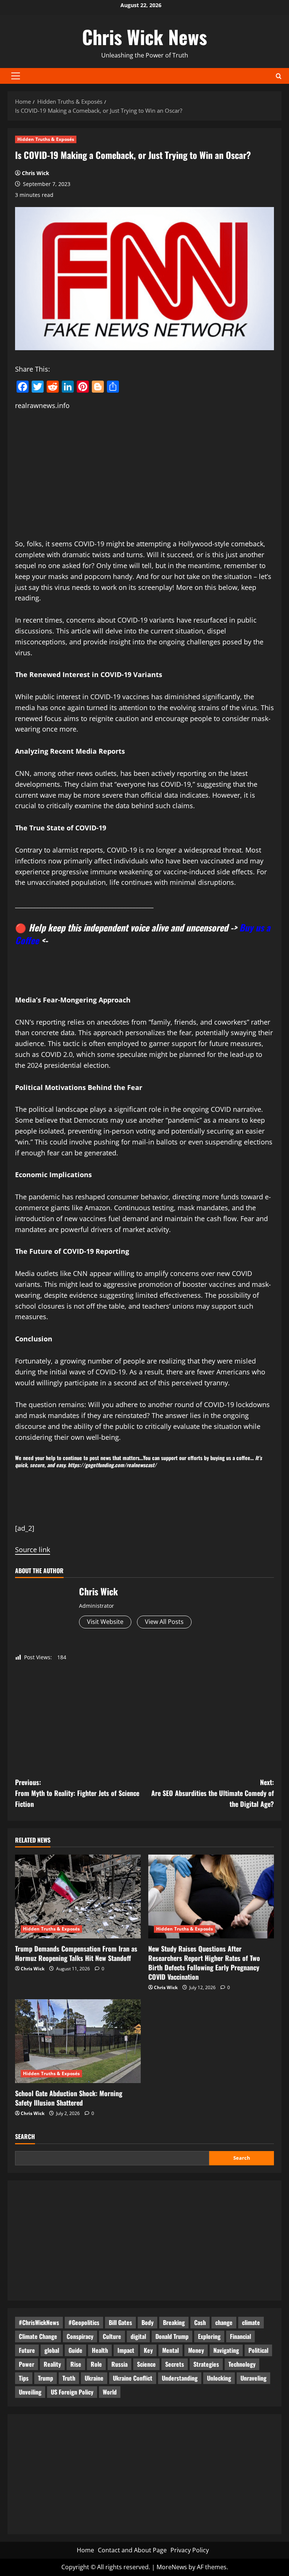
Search (25, 2137)
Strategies (206, 2364)
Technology (242, 2364)
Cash (200, 2322)
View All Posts (164, 1622)
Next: (213, 1793)
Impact (126, 2350)
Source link (33, 1550)
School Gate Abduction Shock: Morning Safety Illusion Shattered (69, 2098)
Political (258, 2350)
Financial (240, 2336)
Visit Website (105, 1622)
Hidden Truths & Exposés (46, 139)
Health (100, 2350)
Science (146, 2364)
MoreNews (172, 2567)
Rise (76, 2364)
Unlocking (219, 2378)
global (52, 2350)
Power (27, 2364)
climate (251, 2322)
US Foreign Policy (72, 2392)
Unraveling (253, 2378)
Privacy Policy (190, 2550)
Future (27, 2350)
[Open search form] (279, 76)
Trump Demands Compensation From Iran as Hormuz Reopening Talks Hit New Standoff (76, 1953)
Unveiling (30, 2392)
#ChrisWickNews (39, 2322)
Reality (52, 2364)
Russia (119, 2364)
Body (148, 2322)
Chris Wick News (144, 36)
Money (196, 2350)
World (110, 2392)
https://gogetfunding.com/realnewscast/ (112, 1465)
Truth (69, 2378)
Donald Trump (172, 2336)
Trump (46, 2378)
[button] (16, 76)
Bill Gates (120, 2322)
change (224, 2322)
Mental (170, 2350)
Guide (75, 2350)
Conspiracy (80, 2336)
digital (138, 2336)
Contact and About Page (132, 2550)
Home (85, 2550)
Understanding (180, 2378)
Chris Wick (36, 173)
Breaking (174, 2322)
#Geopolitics (84, 2322)
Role (96, 2364)
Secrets (175, 2364)
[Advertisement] (144, 475)
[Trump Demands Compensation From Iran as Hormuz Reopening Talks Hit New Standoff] (78, 1896)
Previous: (77, 1793)
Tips (24, 2378)
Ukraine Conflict (133, 2378)
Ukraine (94, 2378)
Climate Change (38, 2336)
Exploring (209, 2336)
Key (148, 2350)
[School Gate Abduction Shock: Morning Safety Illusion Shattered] (78, 2041)
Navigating (226, 2350)
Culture (112, 2336)
